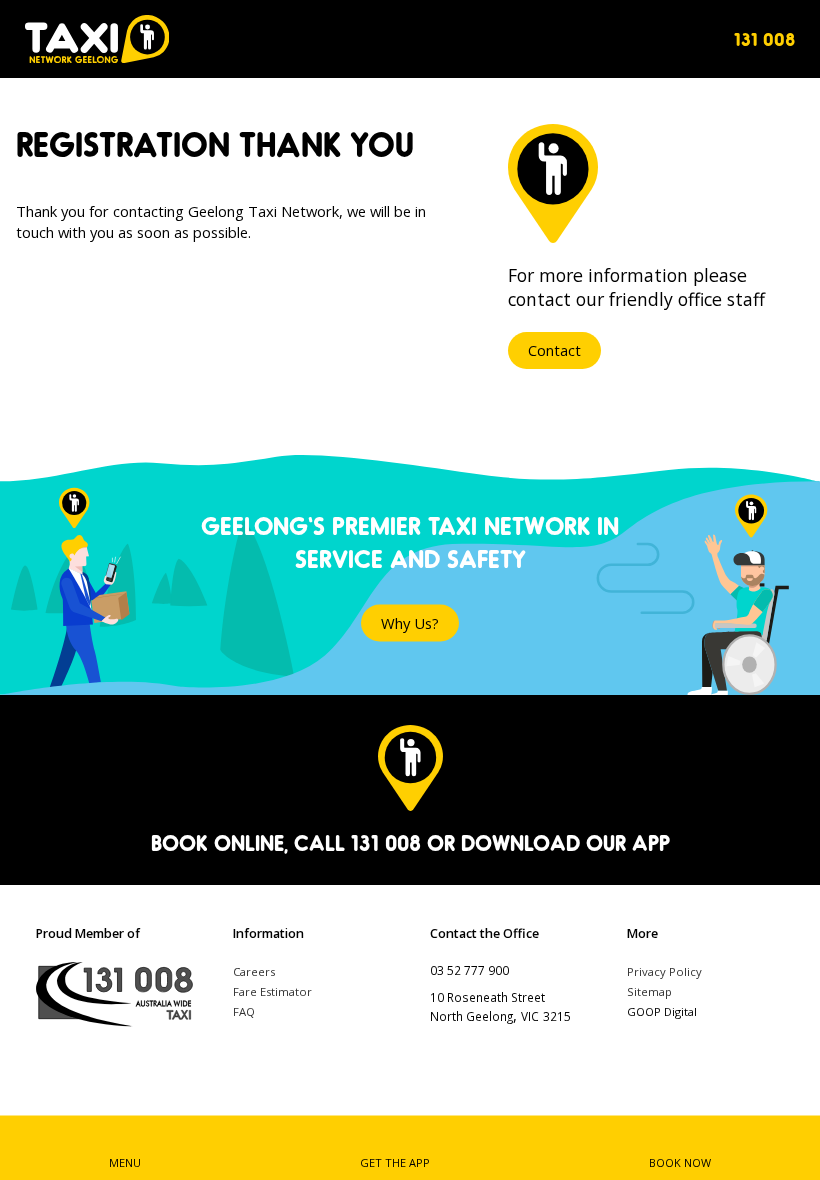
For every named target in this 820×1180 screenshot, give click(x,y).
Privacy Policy (664, 971)
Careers (254, 971)
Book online (217, 842)
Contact (554, 350)
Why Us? (410, 623)
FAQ (244, 1011)
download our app (565, 842)
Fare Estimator (272, 991)
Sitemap (649, 991)
